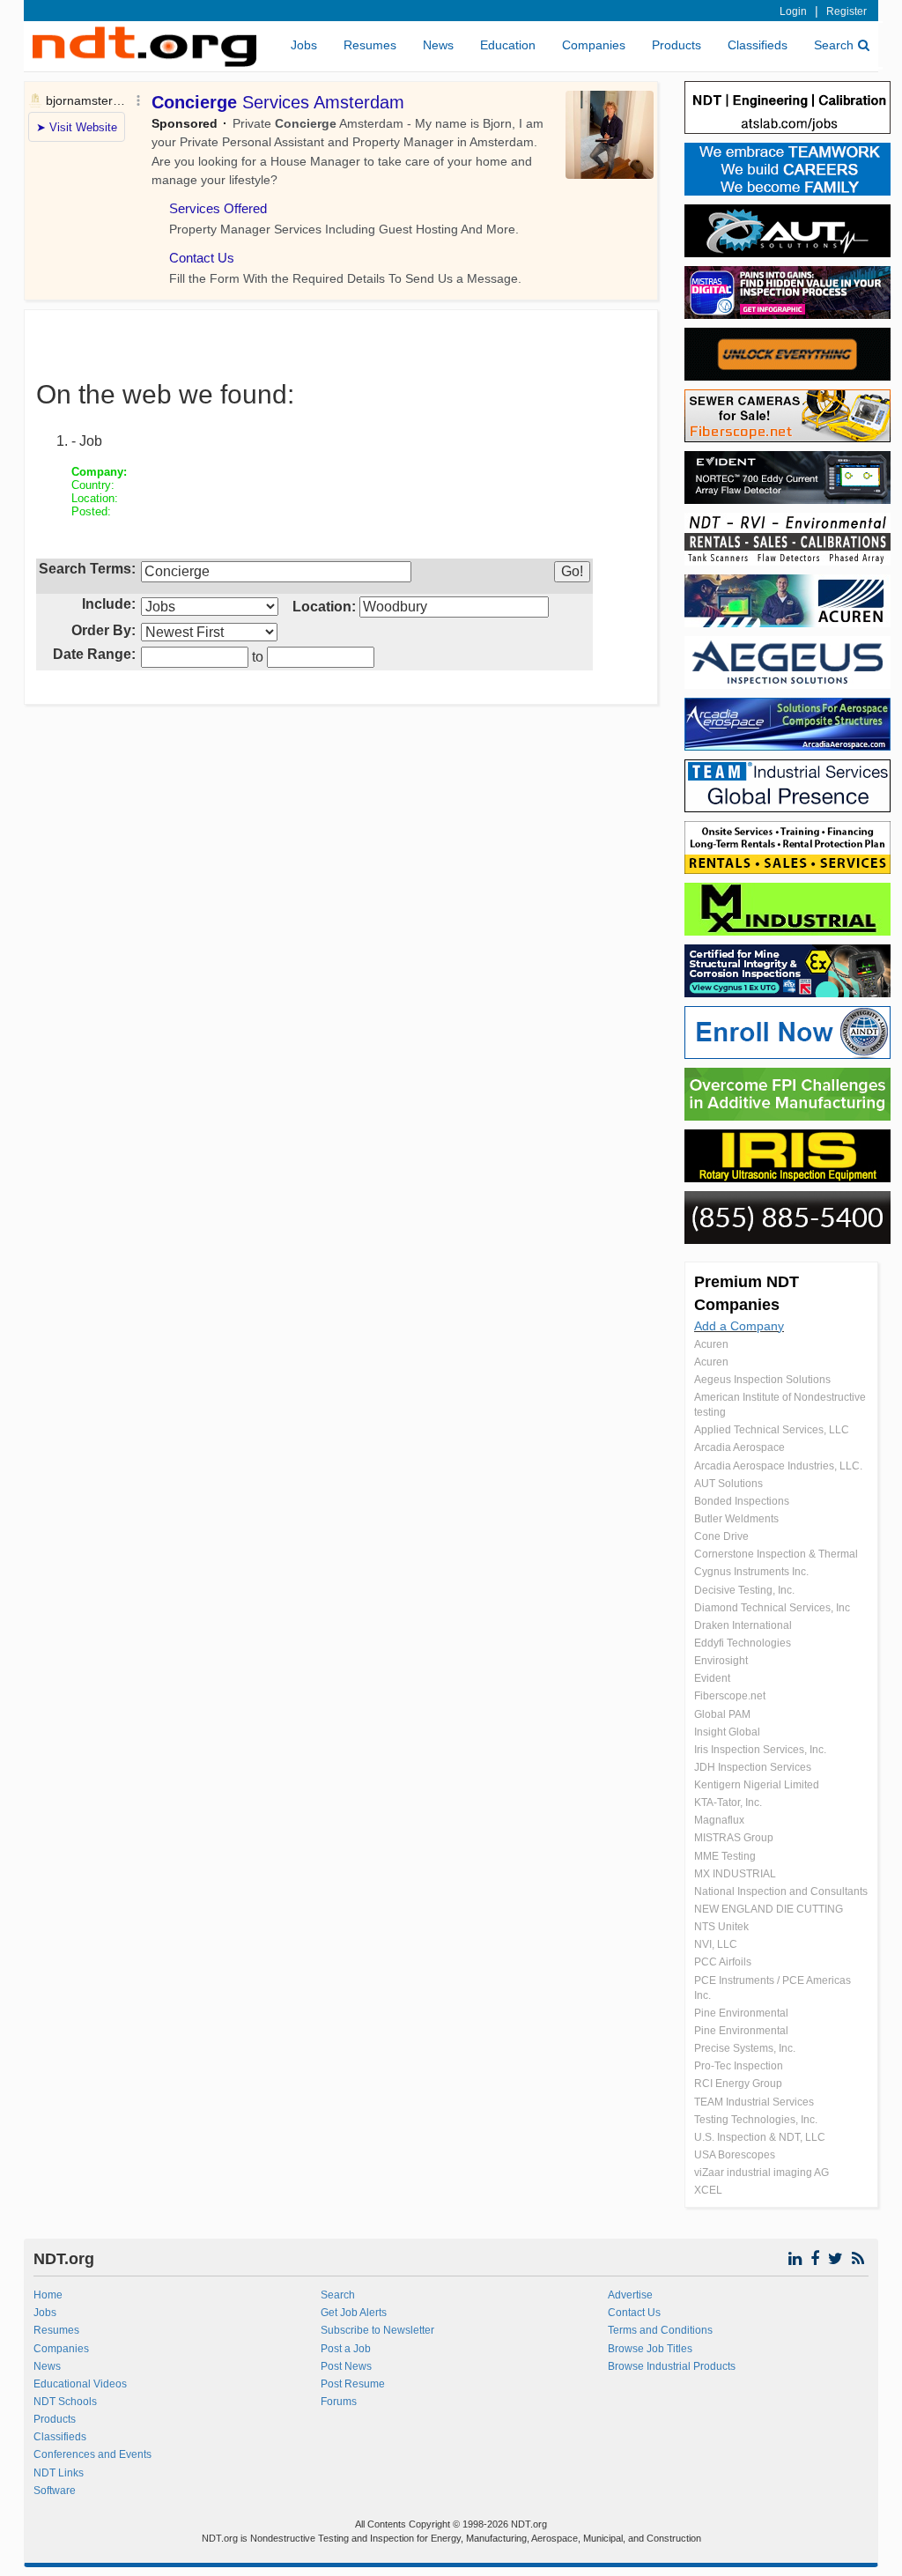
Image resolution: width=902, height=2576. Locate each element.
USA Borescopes (735, 2155)
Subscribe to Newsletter (377, 2330)
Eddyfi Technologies (743, 1643)
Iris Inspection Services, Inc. (760, 1750)
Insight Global (727, 1732)
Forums (339, 2402)
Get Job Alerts (354, 2313)
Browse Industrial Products (672, 2366)
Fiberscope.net (730, 1696)
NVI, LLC (716, 1944)
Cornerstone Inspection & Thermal (776, 1554)
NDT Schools (65, 2402)
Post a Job (346, 2349)
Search (834, 45)
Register (847, 11)
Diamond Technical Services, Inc (772, 1608)
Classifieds (758, 45)
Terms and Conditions (660, 2330)
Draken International (743, 1625)
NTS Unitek (721, 1927)
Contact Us (634, 2313)
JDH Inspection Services (753, 1767)
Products (676, 45)
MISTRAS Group (734, 1838)
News (438, 45)
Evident (712, 1678)
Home (48, 2295)
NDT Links (59, 2473)
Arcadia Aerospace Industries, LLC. (778, 1466)
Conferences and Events (92, 2454)
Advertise (630, 2295)
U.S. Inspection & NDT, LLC (760, 2137)
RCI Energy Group (738, 2084)
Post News (346, 2366)
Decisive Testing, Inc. (744, 1590)
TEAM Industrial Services (754, 2102)
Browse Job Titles (650, 2349)
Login (793, 11)
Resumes (370, 45)
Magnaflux (719, 1820)
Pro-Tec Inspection (739, 2066)
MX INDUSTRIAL (735, 1874)
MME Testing (725, 1856)
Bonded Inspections (742, 1501)
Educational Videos (80, 2384)
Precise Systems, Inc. (745, 2048)
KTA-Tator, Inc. (728, 1802)
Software (55, 2491)
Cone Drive (721, 1536)
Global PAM (722, 1714)
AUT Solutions (728, 1484)
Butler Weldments (736, 1519)
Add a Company (739, 1326)
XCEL (708, 2190)
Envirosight (721, 1661)
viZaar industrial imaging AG (762, 2173)
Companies (594, 45)
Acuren (711, 1344)
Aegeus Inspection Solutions (762, 1380)
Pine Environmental (741, 2013)
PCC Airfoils (723, 1962)
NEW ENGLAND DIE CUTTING (769, 1909)
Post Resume (353, 2384)
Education (508, 45)
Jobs (304, 45)
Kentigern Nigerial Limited (757, 1785)
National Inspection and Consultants (781, 1891)
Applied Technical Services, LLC (772, 1430)
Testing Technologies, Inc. (756, 2120)
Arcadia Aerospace (739, 1447)
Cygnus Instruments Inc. (751, 1572)
